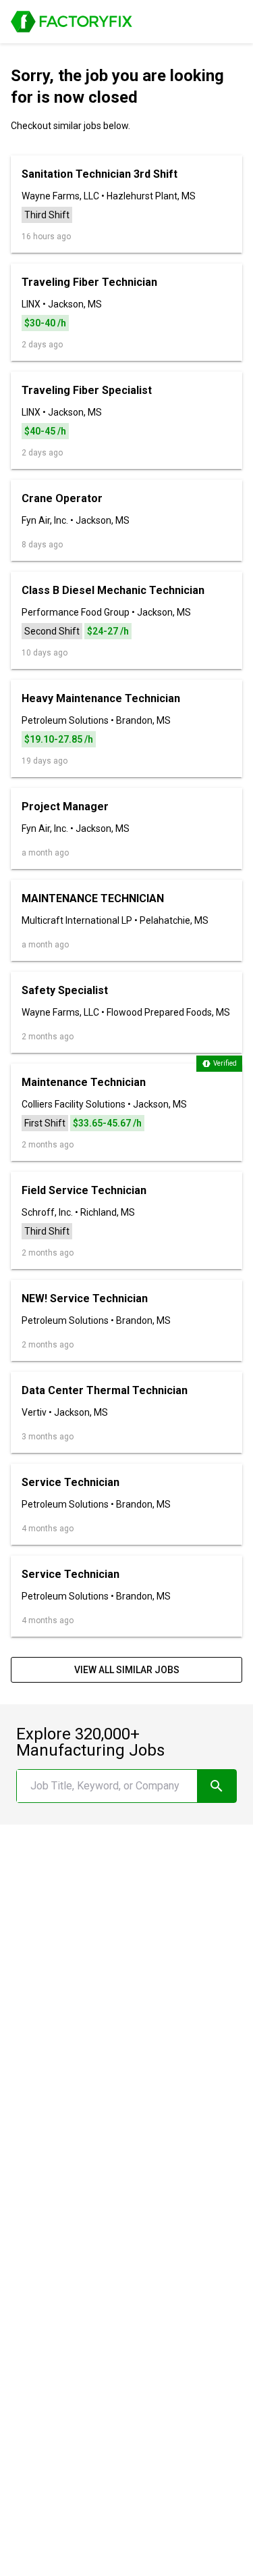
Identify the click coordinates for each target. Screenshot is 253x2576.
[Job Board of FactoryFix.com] (72, 22)
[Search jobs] (217, 1786)
